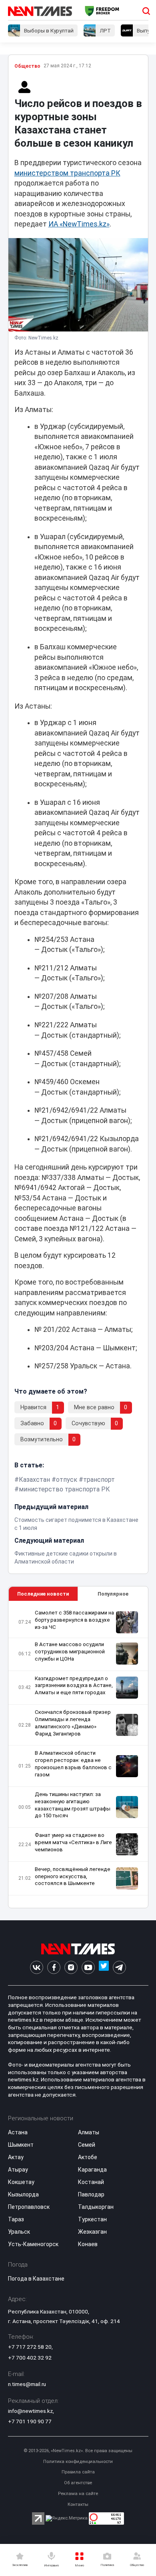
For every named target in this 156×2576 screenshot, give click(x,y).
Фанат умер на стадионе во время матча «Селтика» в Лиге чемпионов (73, 1842)
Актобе (88, 2157)
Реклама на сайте (78, 2494)
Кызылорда (23, 2194)
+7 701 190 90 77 (30, 2421)
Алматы (89, 2132)
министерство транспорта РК (64, 1489)
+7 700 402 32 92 (30, 2358)
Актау (16, 2157)
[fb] (54, 1967)
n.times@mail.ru (27, 2384)
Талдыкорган (96, 2207)
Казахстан (34, 1480)
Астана (18, 2132)
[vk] (37, 1967)
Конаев (88, 2244)
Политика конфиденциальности (78, 2462)
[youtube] (88, 1967)
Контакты (78, 2504)
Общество (27, 66)
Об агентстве (78, 2483)
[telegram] (119, 1967)
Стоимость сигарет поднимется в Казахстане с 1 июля (76, 1524)
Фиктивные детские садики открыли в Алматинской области (66, 1558)
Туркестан (92, 2219)
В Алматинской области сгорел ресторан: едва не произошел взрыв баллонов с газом (73, 1764)
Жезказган (92, 2232)
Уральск (19, 2232)
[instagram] (71, 1967)
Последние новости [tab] (43, 1594)
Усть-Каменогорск (33, 2244)
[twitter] (104, 1967)
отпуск (67, 1480)
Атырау (18, 2170)
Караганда (92, 2170)
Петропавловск (29, 2207)
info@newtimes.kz (30, 2411)
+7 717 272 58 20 (30, 2347)
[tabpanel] (78, 1755)
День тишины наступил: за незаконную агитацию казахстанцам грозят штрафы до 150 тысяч (73, 1805)
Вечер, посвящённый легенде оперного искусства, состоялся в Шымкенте (73, 1876)
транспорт (99, 1480)
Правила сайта (78, 2472)
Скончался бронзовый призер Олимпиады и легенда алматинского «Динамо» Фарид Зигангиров (73, 1723)
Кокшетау (21, 2182)
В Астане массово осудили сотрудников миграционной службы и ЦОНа (70, 1652)
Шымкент (21, 2145)
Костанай (91, 2182)
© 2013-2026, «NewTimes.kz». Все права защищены (78, 2451)
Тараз (16, 2219)
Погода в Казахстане (36, 2279)
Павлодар (91, 2194)
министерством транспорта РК (67, 173)
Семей (87, 2145)
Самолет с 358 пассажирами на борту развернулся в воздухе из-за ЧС (74, 1620)
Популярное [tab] (113, 1594)
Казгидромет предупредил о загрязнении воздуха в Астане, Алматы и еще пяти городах (74, 1686)
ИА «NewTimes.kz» (79, 224)
